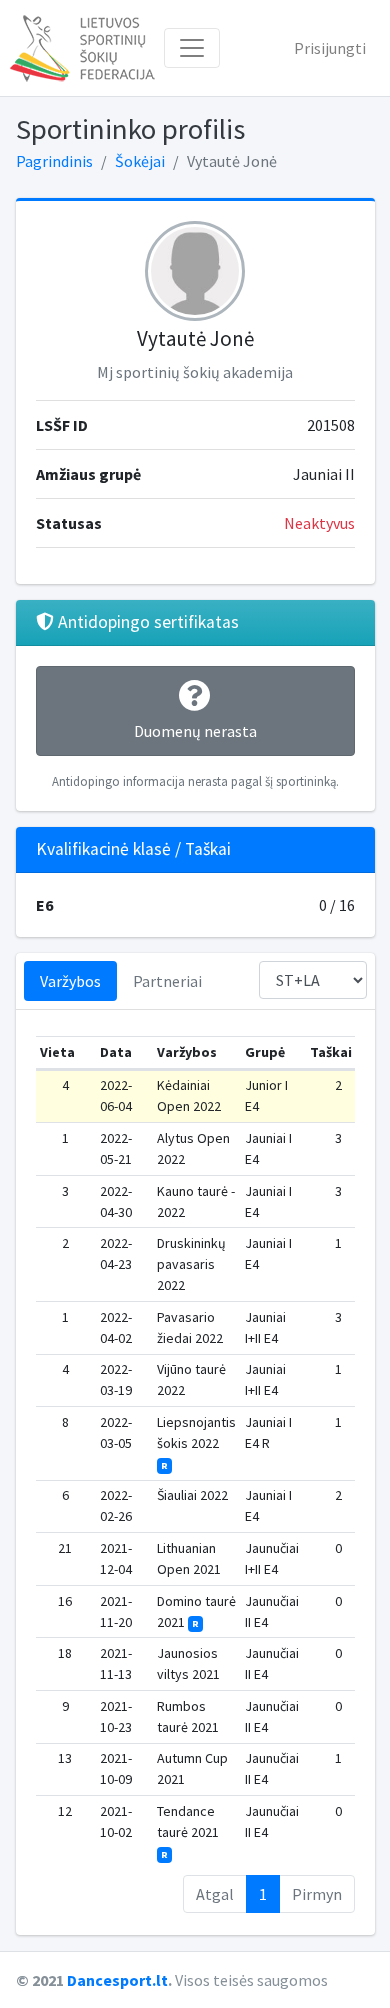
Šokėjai (140, 161)
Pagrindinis (54, 161)
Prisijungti (330, 48)
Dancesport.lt (117, 1980)
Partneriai (167, 981)
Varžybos (70, 981)
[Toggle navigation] (192, 48)
